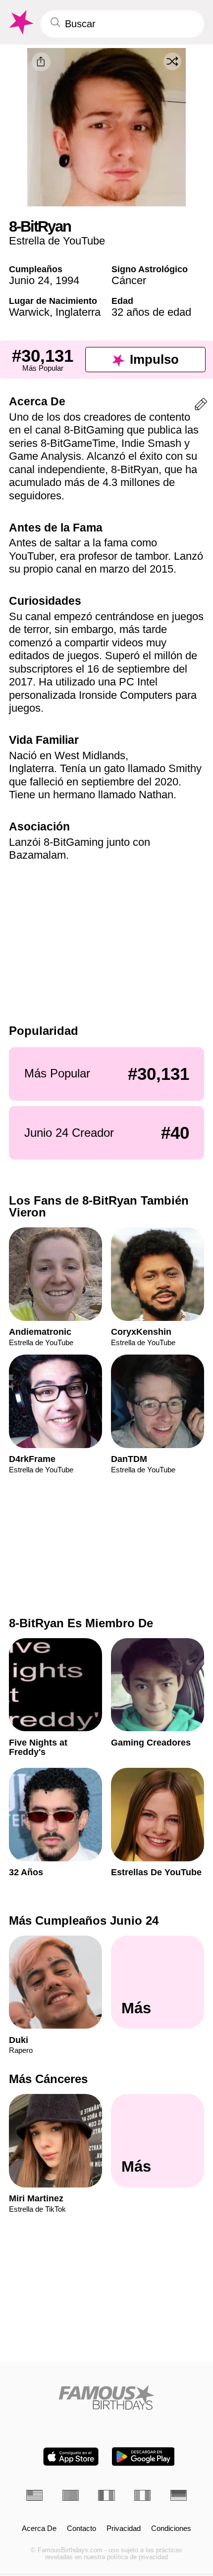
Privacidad (124, 2528)
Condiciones (171, 2528)
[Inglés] (34, 2495)
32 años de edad (151, 312)
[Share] (41, 62)
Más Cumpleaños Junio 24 (84, 1920)
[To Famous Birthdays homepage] (20, 23)
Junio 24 (29, 280)
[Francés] (106, 2495)
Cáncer (129, 280)
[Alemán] (179, 2495)
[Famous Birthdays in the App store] (71, 2456)
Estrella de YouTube (57, 241)
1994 (67, 280)
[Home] (106, 2397)
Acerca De (39, 2528)
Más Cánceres (48, 2079)
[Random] (172, 61)
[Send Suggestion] (201, 406)
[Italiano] (142, 2495)
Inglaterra (78, 312)
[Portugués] (71, 2495)
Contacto (81, 2528)
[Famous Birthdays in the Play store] (143, 2456)
